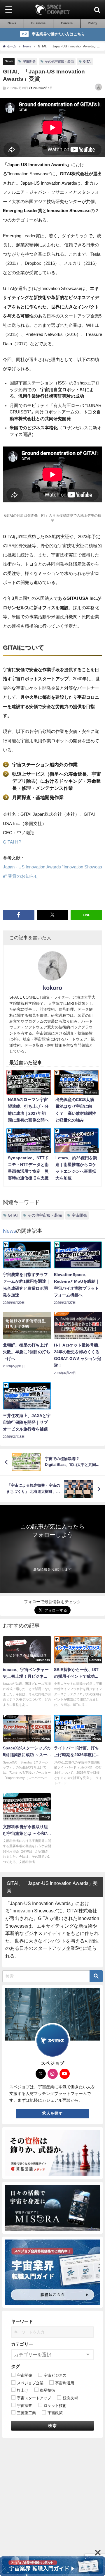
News (9, 61)
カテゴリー (22, 2344)
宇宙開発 (29, 61)
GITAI (87, 61)
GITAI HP (12, 842)
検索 (53, 2426)
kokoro (52, 988)
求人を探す (52, 2113)
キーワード (22, 2321)
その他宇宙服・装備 (59, 61)
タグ (15, 2366)
